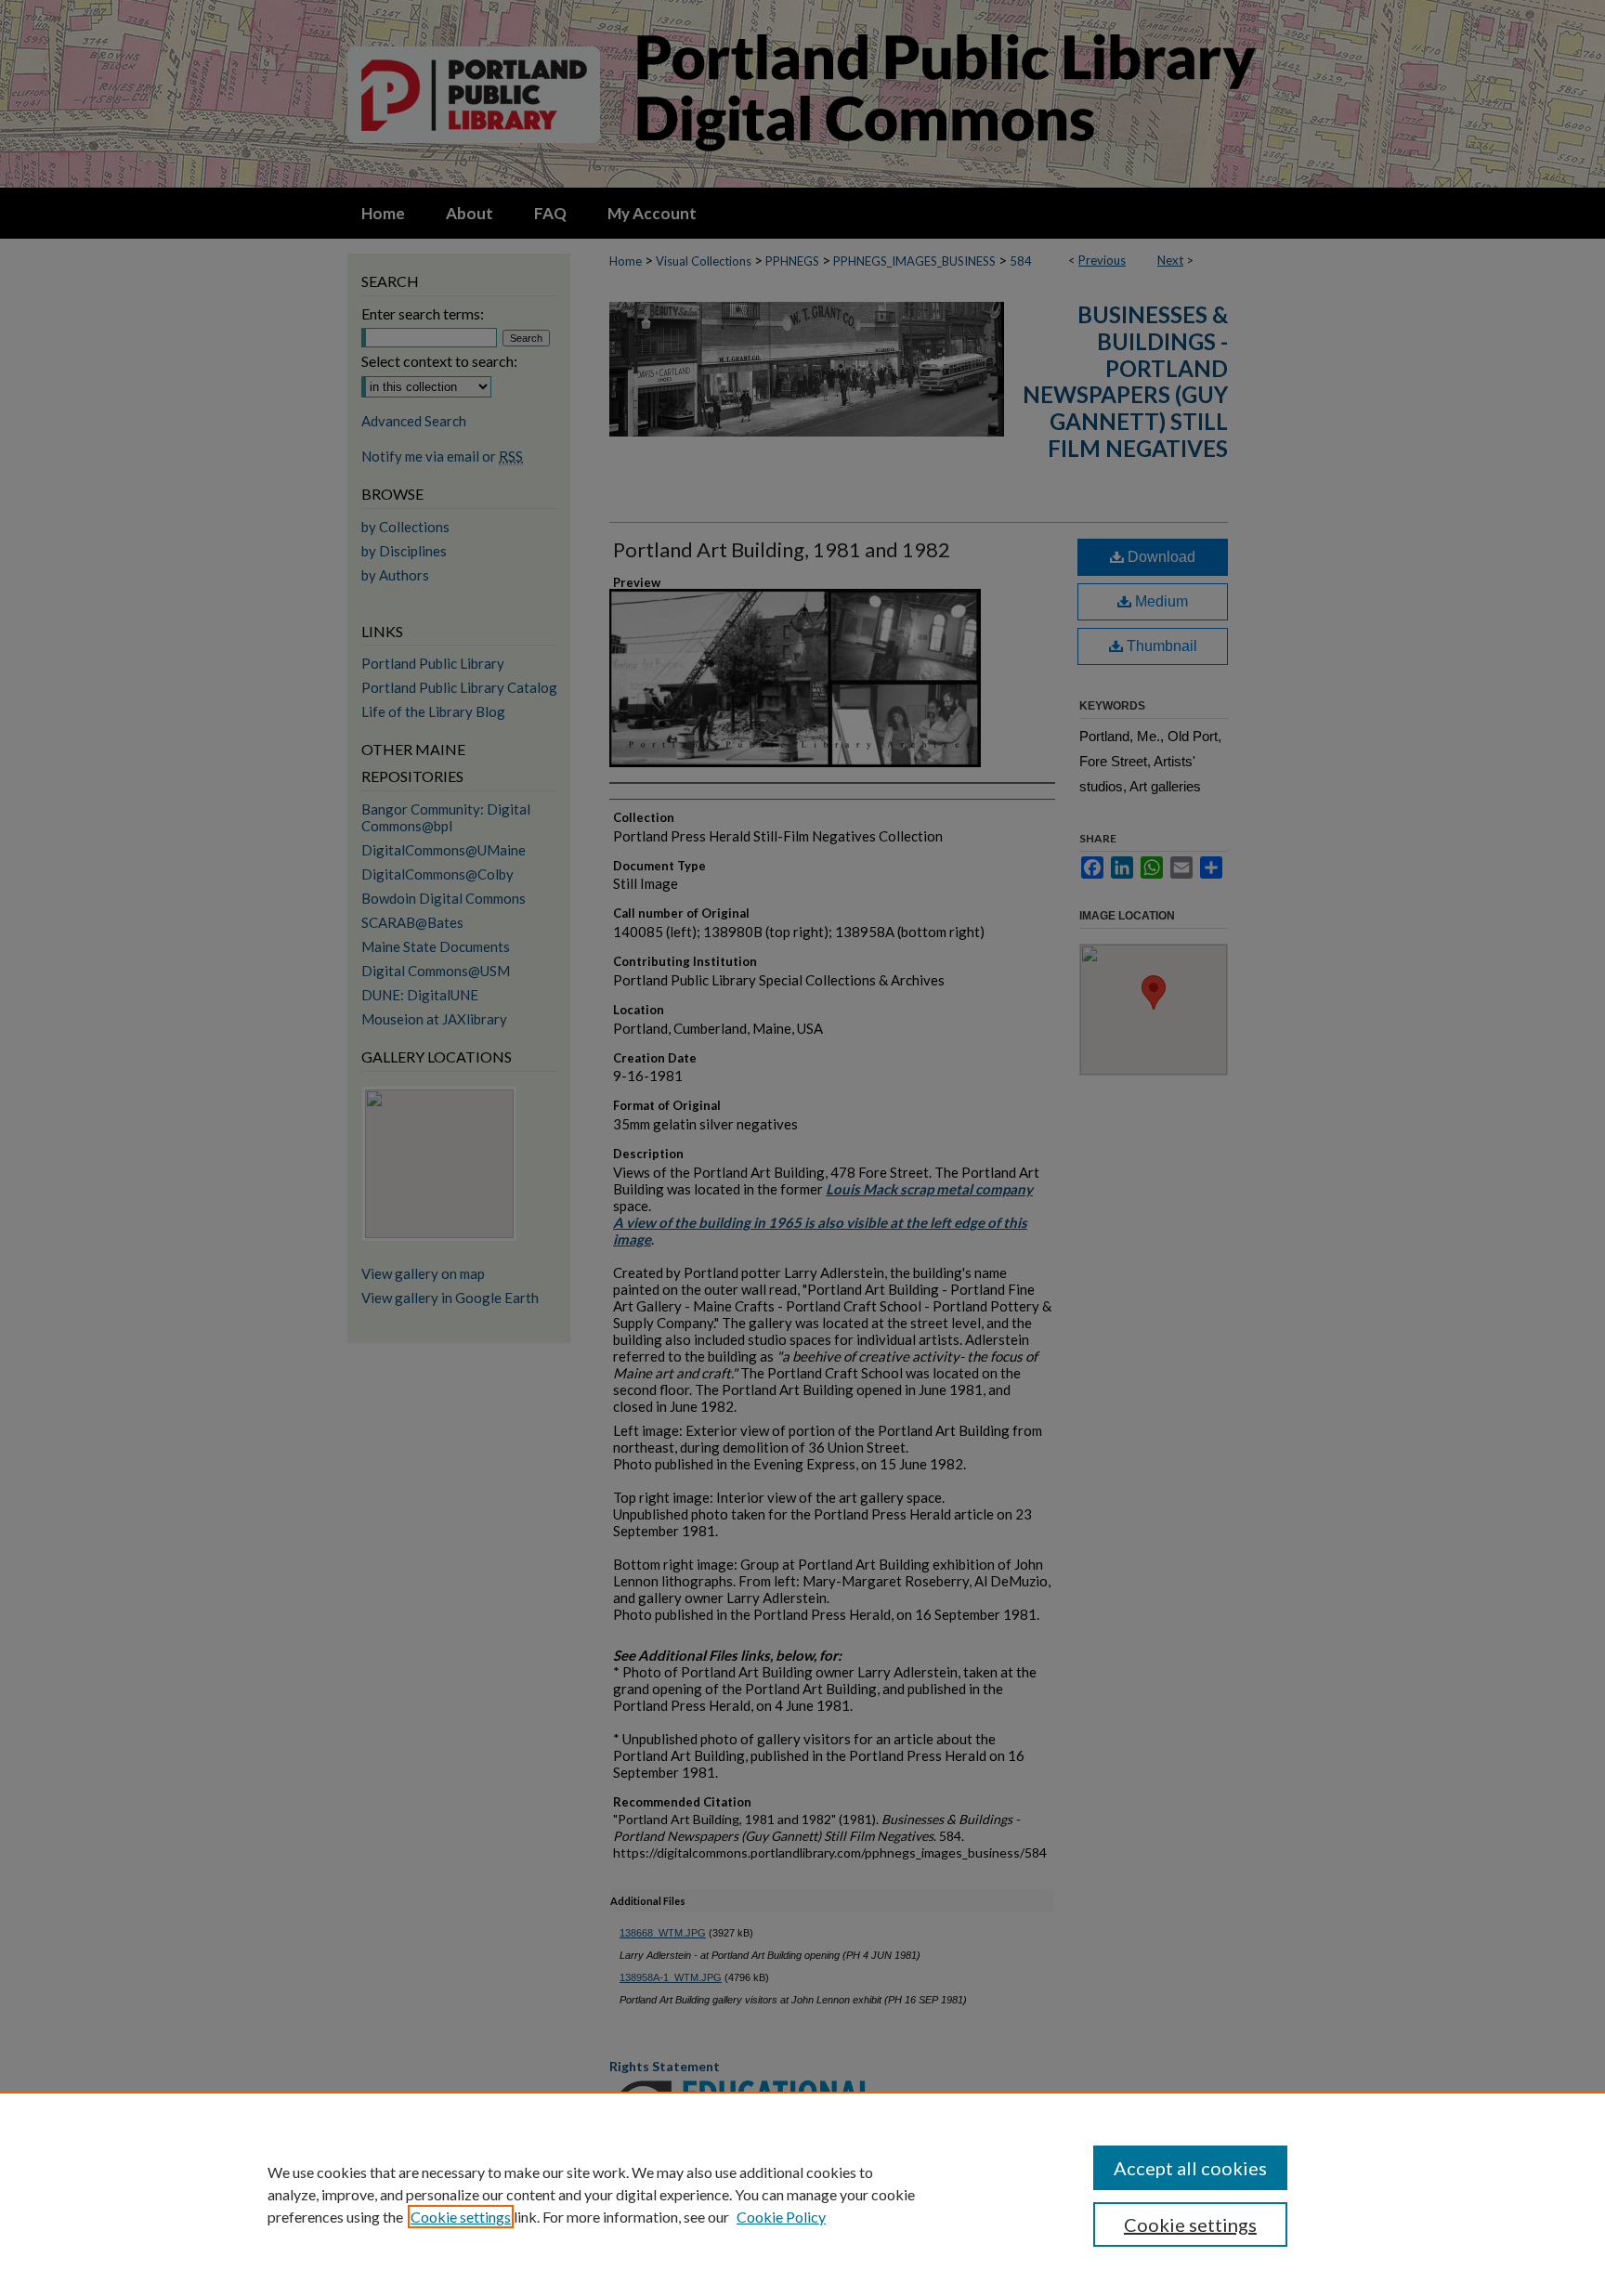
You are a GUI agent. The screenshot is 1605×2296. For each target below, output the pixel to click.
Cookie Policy (781, 2217)
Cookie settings (461, 2217)
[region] (802, 2194)
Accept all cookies (1190, 2168)
